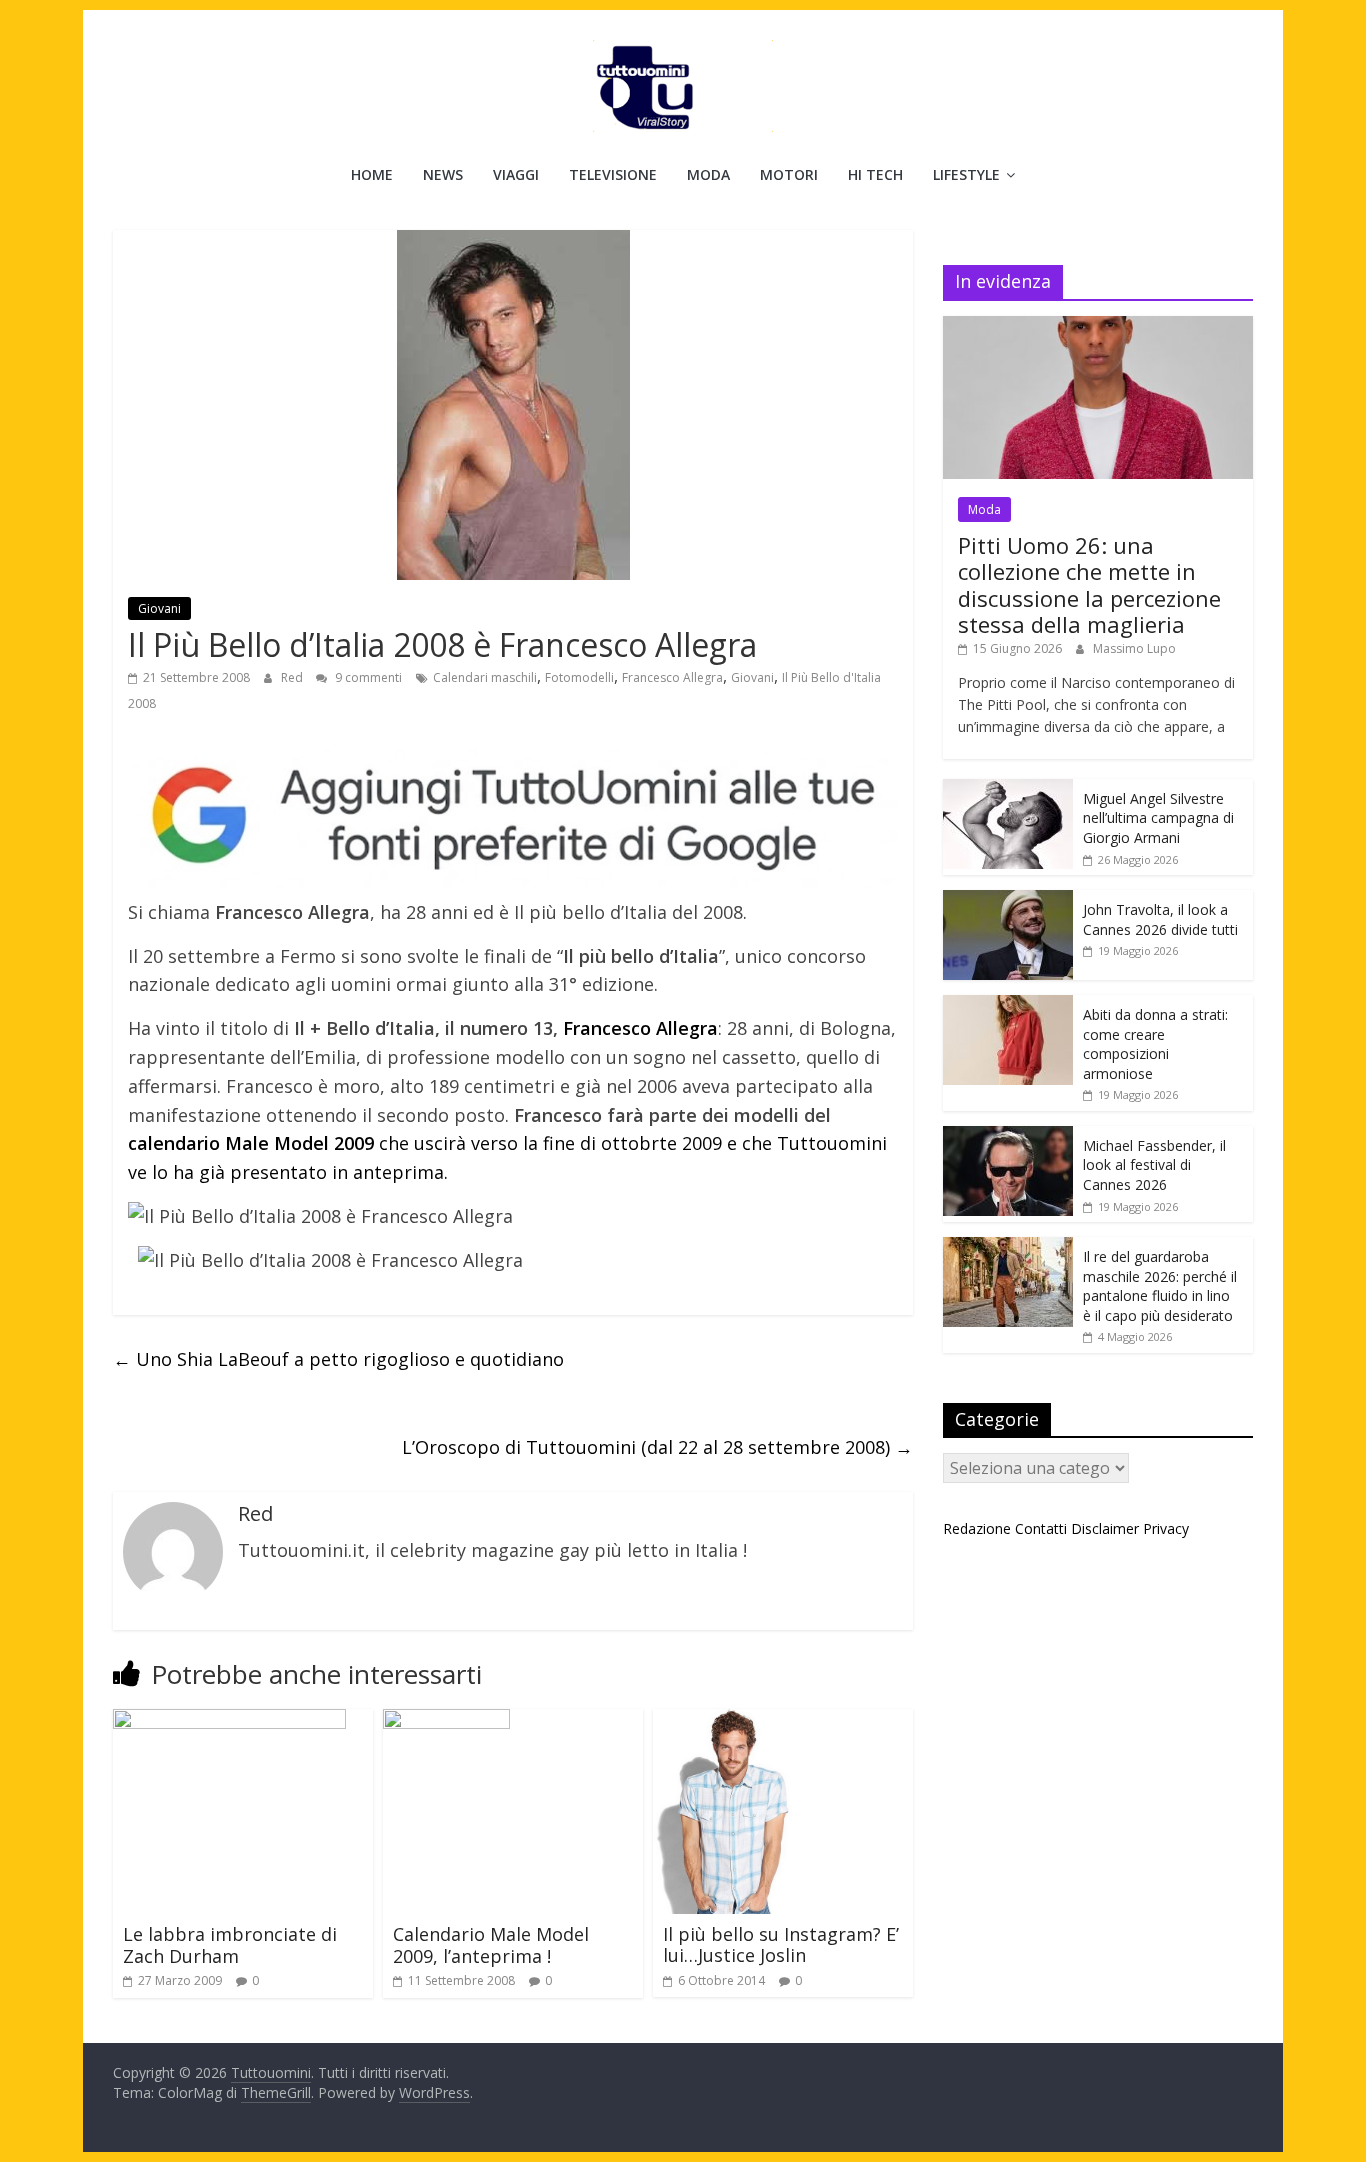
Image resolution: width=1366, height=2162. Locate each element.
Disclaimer (1105, 1528)
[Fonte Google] (513, 816)
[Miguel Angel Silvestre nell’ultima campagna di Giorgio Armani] (1008, 789)
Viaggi (516, 174)
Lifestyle (966, 174)
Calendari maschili (485, 677)
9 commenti (367, 677)
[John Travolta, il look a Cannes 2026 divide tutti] (1008, 900)
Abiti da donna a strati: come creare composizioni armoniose (1155, 1044)
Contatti (1041, 1528)
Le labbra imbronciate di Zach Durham (230, 1945)
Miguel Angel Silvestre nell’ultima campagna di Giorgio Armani (1158, 818)
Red (293, 677)
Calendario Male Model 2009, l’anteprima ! (491, 1945)
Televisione (613, 174)
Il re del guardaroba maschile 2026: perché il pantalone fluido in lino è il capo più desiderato (1160, 1286)
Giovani (159, 608)
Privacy (1166, 1528)
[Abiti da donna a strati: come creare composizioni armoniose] (1008, 1005)
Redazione (977, 1528)
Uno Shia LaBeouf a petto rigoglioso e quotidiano (338, 1359)
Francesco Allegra (672, 677)
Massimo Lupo (1134, 648)
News (443, 174)
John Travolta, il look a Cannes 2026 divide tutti (1160, 919)
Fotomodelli (579, 677)
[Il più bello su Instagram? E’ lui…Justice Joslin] (731, 1721)
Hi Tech (875, 174)
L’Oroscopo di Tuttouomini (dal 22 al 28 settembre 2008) (657, 1447)
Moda (708, 174)
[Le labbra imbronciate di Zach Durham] (229, 1721)
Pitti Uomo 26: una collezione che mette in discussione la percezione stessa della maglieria (1089, 584)
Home (372, 174)
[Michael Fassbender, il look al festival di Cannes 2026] (1008, 1136)
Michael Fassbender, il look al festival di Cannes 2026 (1154, 1165)
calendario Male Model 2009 (251, 1143)
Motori (789, 174)
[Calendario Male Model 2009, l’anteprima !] (446, 1721)
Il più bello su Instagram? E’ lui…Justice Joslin (781, 1945)
